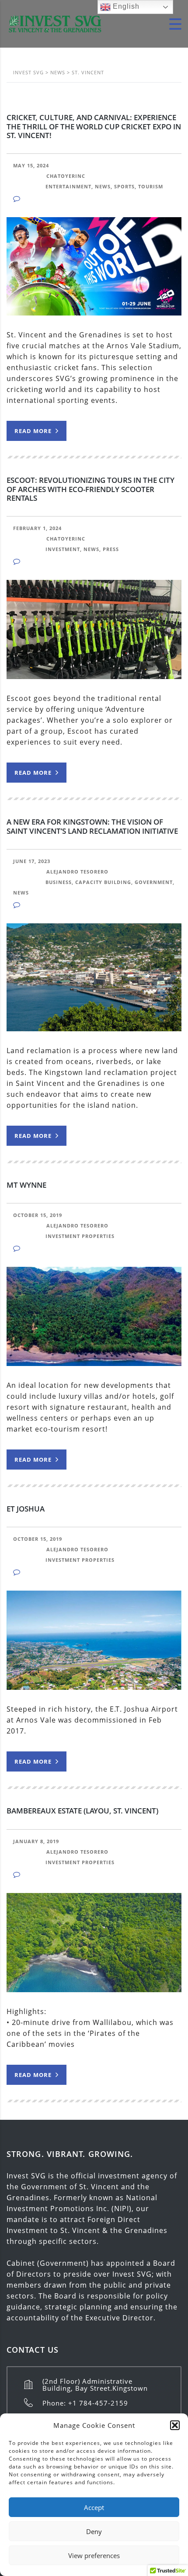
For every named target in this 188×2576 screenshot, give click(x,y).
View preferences (94, 2555)
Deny (94, 2531)
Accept (94, 2507)
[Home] (55, 23)
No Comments (46, 199)
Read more (34, 431)
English (125, 6)
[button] (175, 2425)
